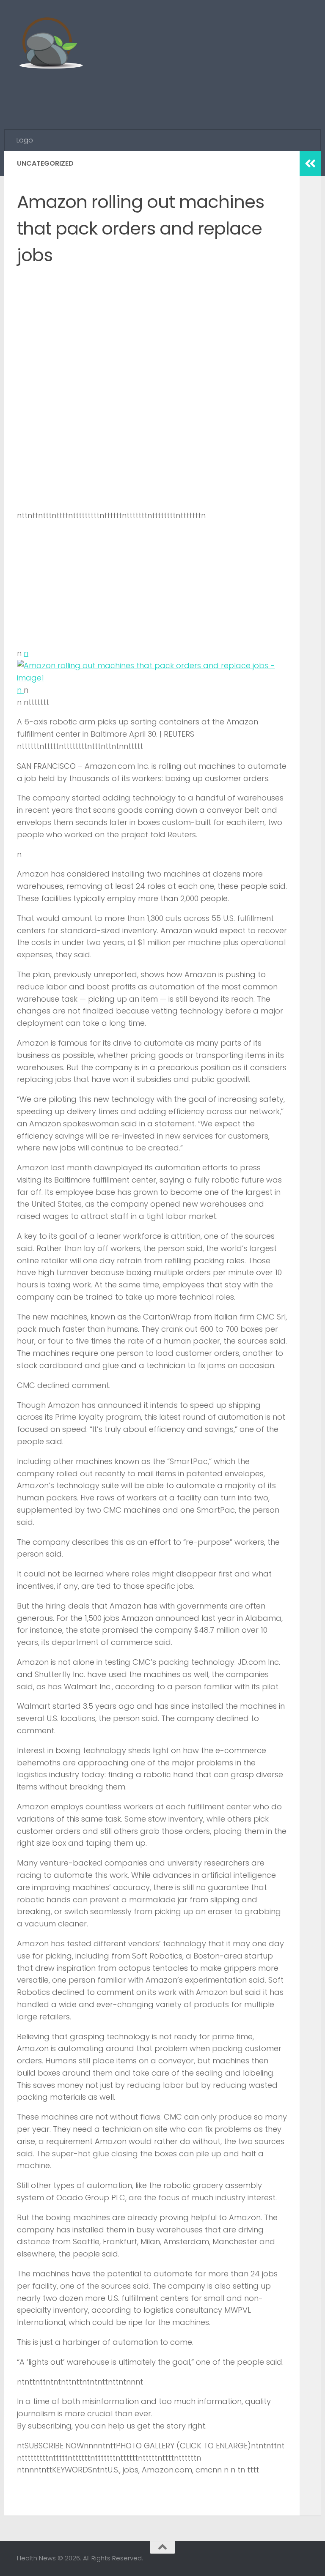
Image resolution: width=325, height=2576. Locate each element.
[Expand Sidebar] (310, 164)
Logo (25, 140)
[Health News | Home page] (51, 44)
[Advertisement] (154, 95)
